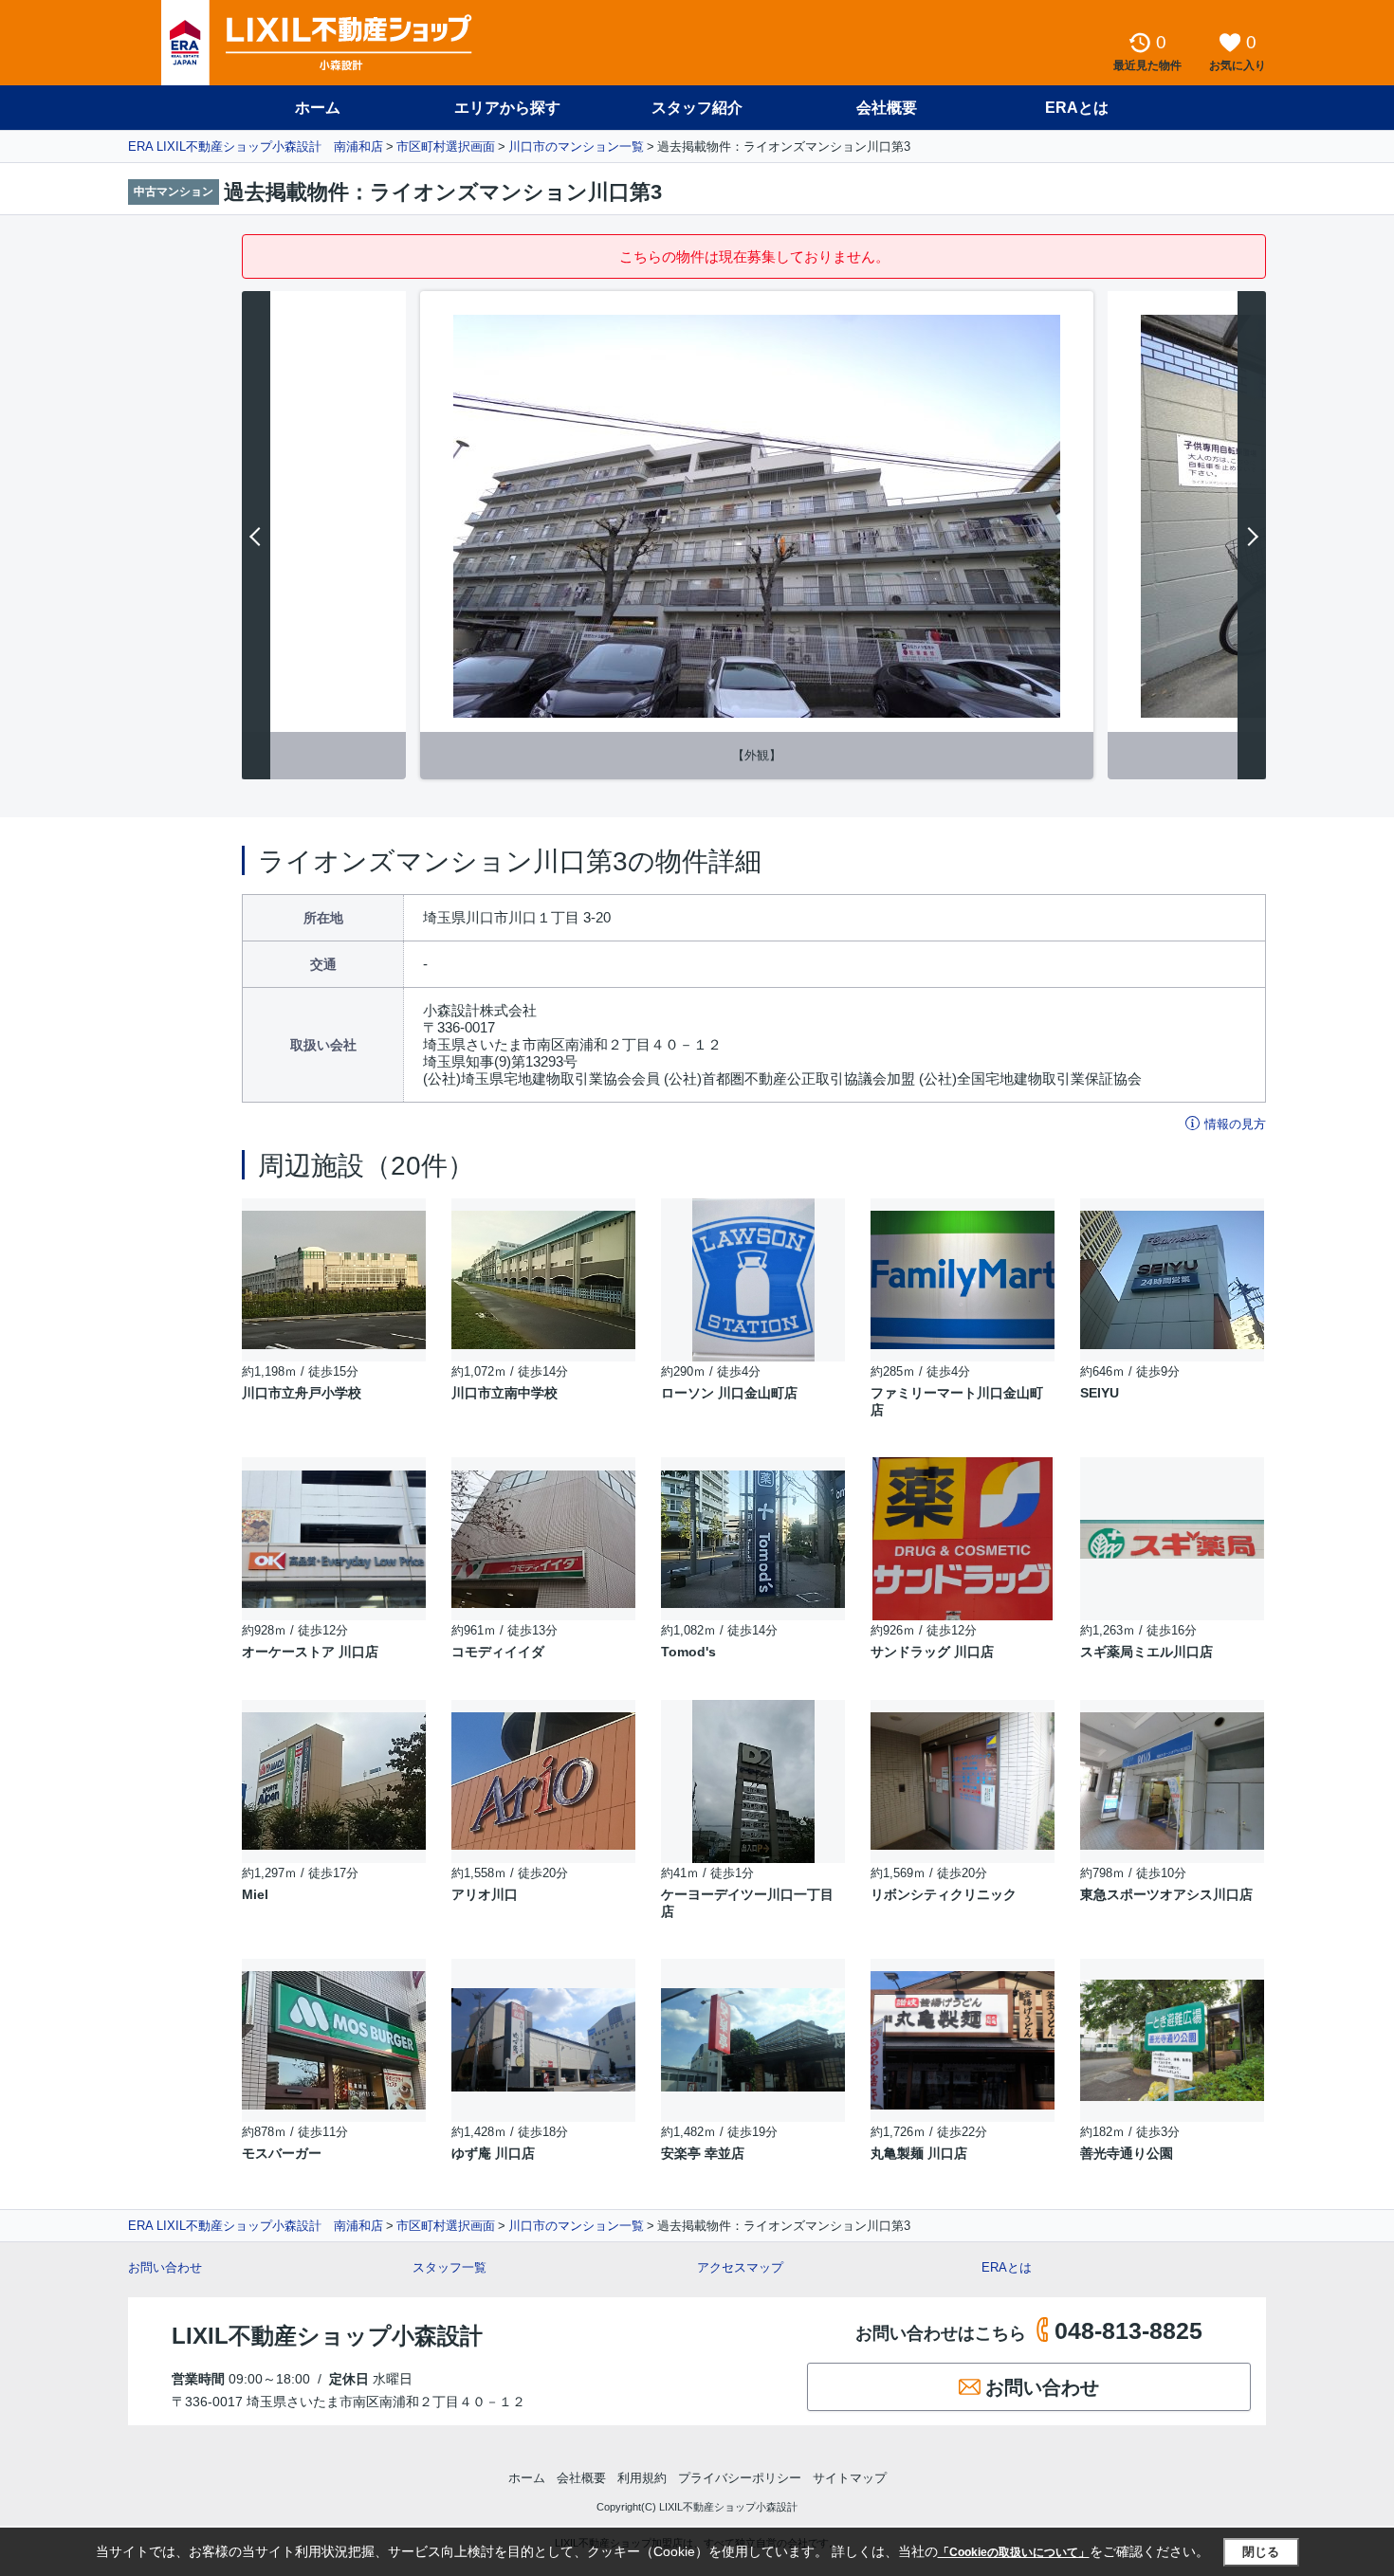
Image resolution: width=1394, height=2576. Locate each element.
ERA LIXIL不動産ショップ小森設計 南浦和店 (256, 146)
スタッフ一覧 (449, 2267)
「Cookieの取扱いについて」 (1014, 2552)
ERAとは (1077, 108)
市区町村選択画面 (446, 146)
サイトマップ (850, 2478)
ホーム (318, 108)
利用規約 (642, 2478)
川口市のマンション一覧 (576, 146)
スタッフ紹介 (697, 108)
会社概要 (887, 108)
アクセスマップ (740, 2267)
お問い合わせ (165, 2267)
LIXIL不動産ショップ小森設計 (327, 2336)
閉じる (1261, 2552)
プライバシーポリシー (740, 2478)
